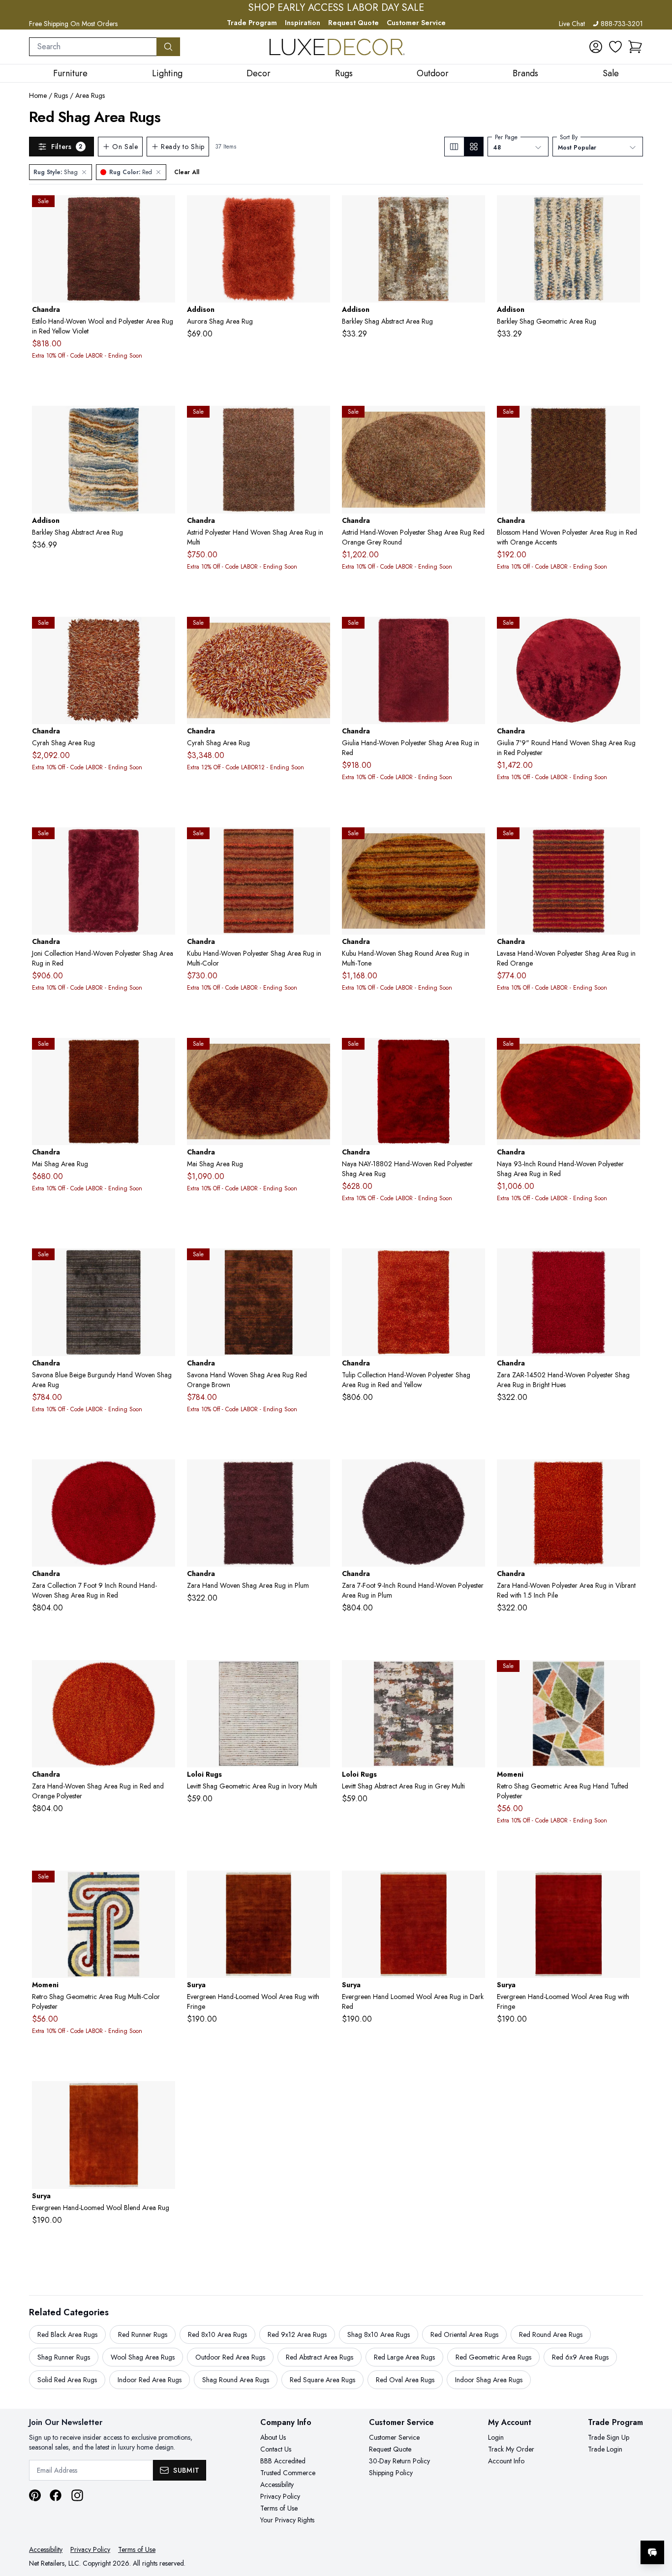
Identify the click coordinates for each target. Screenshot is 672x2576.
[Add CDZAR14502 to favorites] (629, 1264)
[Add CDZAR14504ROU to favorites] (474, 1475)
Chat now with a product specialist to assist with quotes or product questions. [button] (583, 2527)
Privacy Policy (280, 2496)
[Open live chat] (652, 2552)
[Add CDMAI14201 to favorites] (164, 1053)
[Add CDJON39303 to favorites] (164, 843)
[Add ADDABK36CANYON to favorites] (474, 211)
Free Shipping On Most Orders (73, 24)
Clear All (187, 172)
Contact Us (276, 2449)
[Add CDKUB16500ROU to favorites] (474, 843)
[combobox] (93, 47)
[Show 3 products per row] (454, 147)
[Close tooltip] (656, 2522)
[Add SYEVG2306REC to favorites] (474, 1886)
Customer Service (416, 23)
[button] (635, 47)
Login (496, 2437)
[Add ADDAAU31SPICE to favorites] (319, 211)
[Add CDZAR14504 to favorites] (319, 1475)
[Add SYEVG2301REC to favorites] (319, 1886)
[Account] (596, 47)
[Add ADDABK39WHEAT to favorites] (629, 211)
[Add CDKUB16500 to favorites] (319, 843)
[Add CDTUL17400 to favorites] (474, 1264)
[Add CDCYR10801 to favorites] (164, 632)
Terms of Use (279, 2508)
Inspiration (303, 23)
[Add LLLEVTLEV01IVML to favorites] (319, 1675)
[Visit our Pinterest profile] (35, 2495)
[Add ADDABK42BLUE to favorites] (164, 421)
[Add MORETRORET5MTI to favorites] (164, 1886)
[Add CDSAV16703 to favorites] (319, 1264)
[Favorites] (615, 47)
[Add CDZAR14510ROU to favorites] (164, 1675)
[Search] (168, 47)
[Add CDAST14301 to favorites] (319, 421)
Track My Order (511, 2449)
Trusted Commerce (288, 2473)
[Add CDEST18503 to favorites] (164, 211)
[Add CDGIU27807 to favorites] (474, 632)
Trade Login (605, 2449)
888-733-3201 (622, 24)
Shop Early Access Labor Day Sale (336, 8)
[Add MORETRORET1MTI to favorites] (629, 1675)
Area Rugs (90, 95)
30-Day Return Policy (399, 2461)
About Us (273, 2437)
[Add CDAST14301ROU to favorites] (474, 421)
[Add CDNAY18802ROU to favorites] (629, 1053)
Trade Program (252, 23)
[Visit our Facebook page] (56, 2495)
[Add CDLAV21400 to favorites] (629, 843)
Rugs (61, 95)
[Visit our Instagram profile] (77, 2495)
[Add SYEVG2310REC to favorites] (164, 2096)
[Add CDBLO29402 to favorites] (629, 421)
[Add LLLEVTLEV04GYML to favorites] (474, 1675)
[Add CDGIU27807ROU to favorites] (629, 632)
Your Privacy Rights (287, 2520)
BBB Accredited (283, 2461)
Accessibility (277, 2485)
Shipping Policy (391, 2473)
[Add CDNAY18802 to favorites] (474, 1053)
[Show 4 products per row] (473, 147)
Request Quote (353, 23)
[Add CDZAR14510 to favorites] (629, 1475)
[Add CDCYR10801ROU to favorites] (319, 632)
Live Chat (572, 24)
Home (38, 95)
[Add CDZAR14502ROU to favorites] (164, 1475)
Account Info (506, 2461)
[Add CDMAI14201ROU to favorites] (319, 1053)
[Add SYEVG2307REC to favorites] (629, 1886)
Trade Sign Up (609, 2437)
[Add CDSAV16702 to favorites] (164, 1264)
